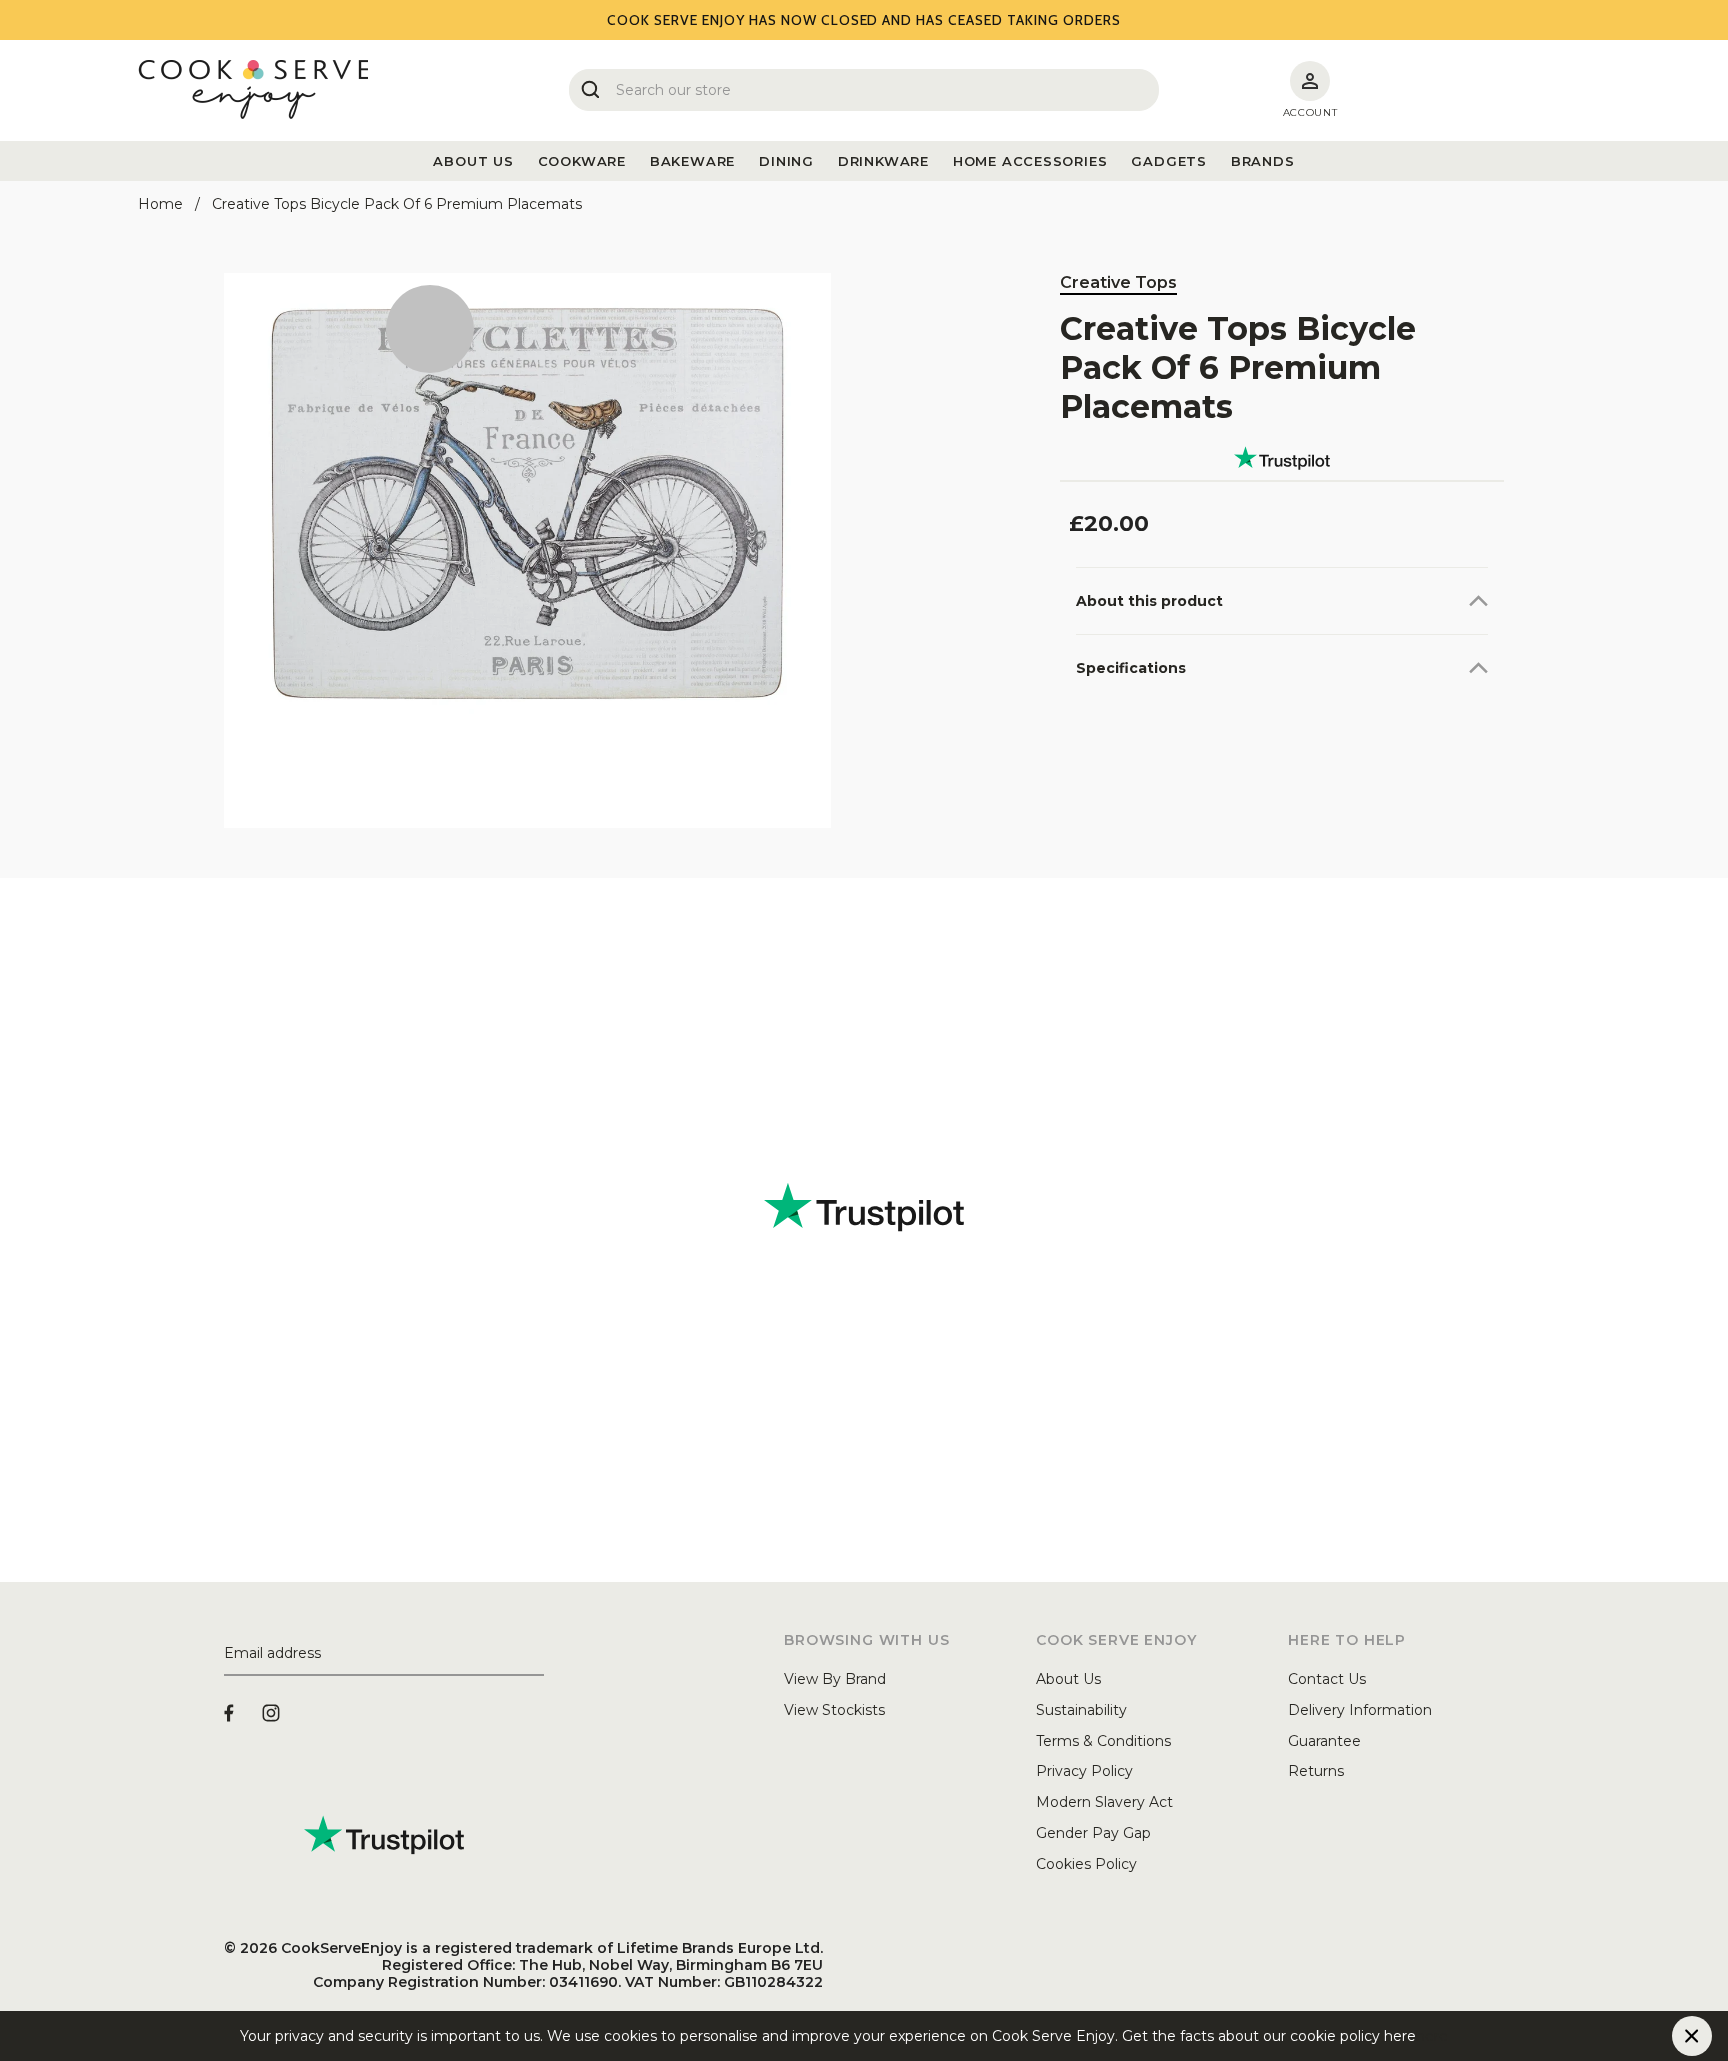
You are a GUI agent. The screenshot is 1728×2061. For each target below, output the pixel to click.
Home (160, 204)
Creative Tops (1118, 282)
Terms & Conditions (1103, 1741)
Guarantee (1324, 1741)
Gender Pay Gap (1093, 1833)
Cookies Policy (1086, 1864)
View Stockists (834, 1710)
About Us (1068, 1679)
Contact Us (1327, 1679)
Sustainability (1081, 1710)
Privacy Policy (1084, 1771)
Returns (1316, 1771)
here (1432, 2036)
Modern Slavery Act (1104, 1802)
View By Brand (835, 1679)
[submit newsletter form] (536, 1654)
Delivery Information (1360, 1710)
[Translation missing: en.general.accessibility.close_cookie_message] (1692, 2036)
